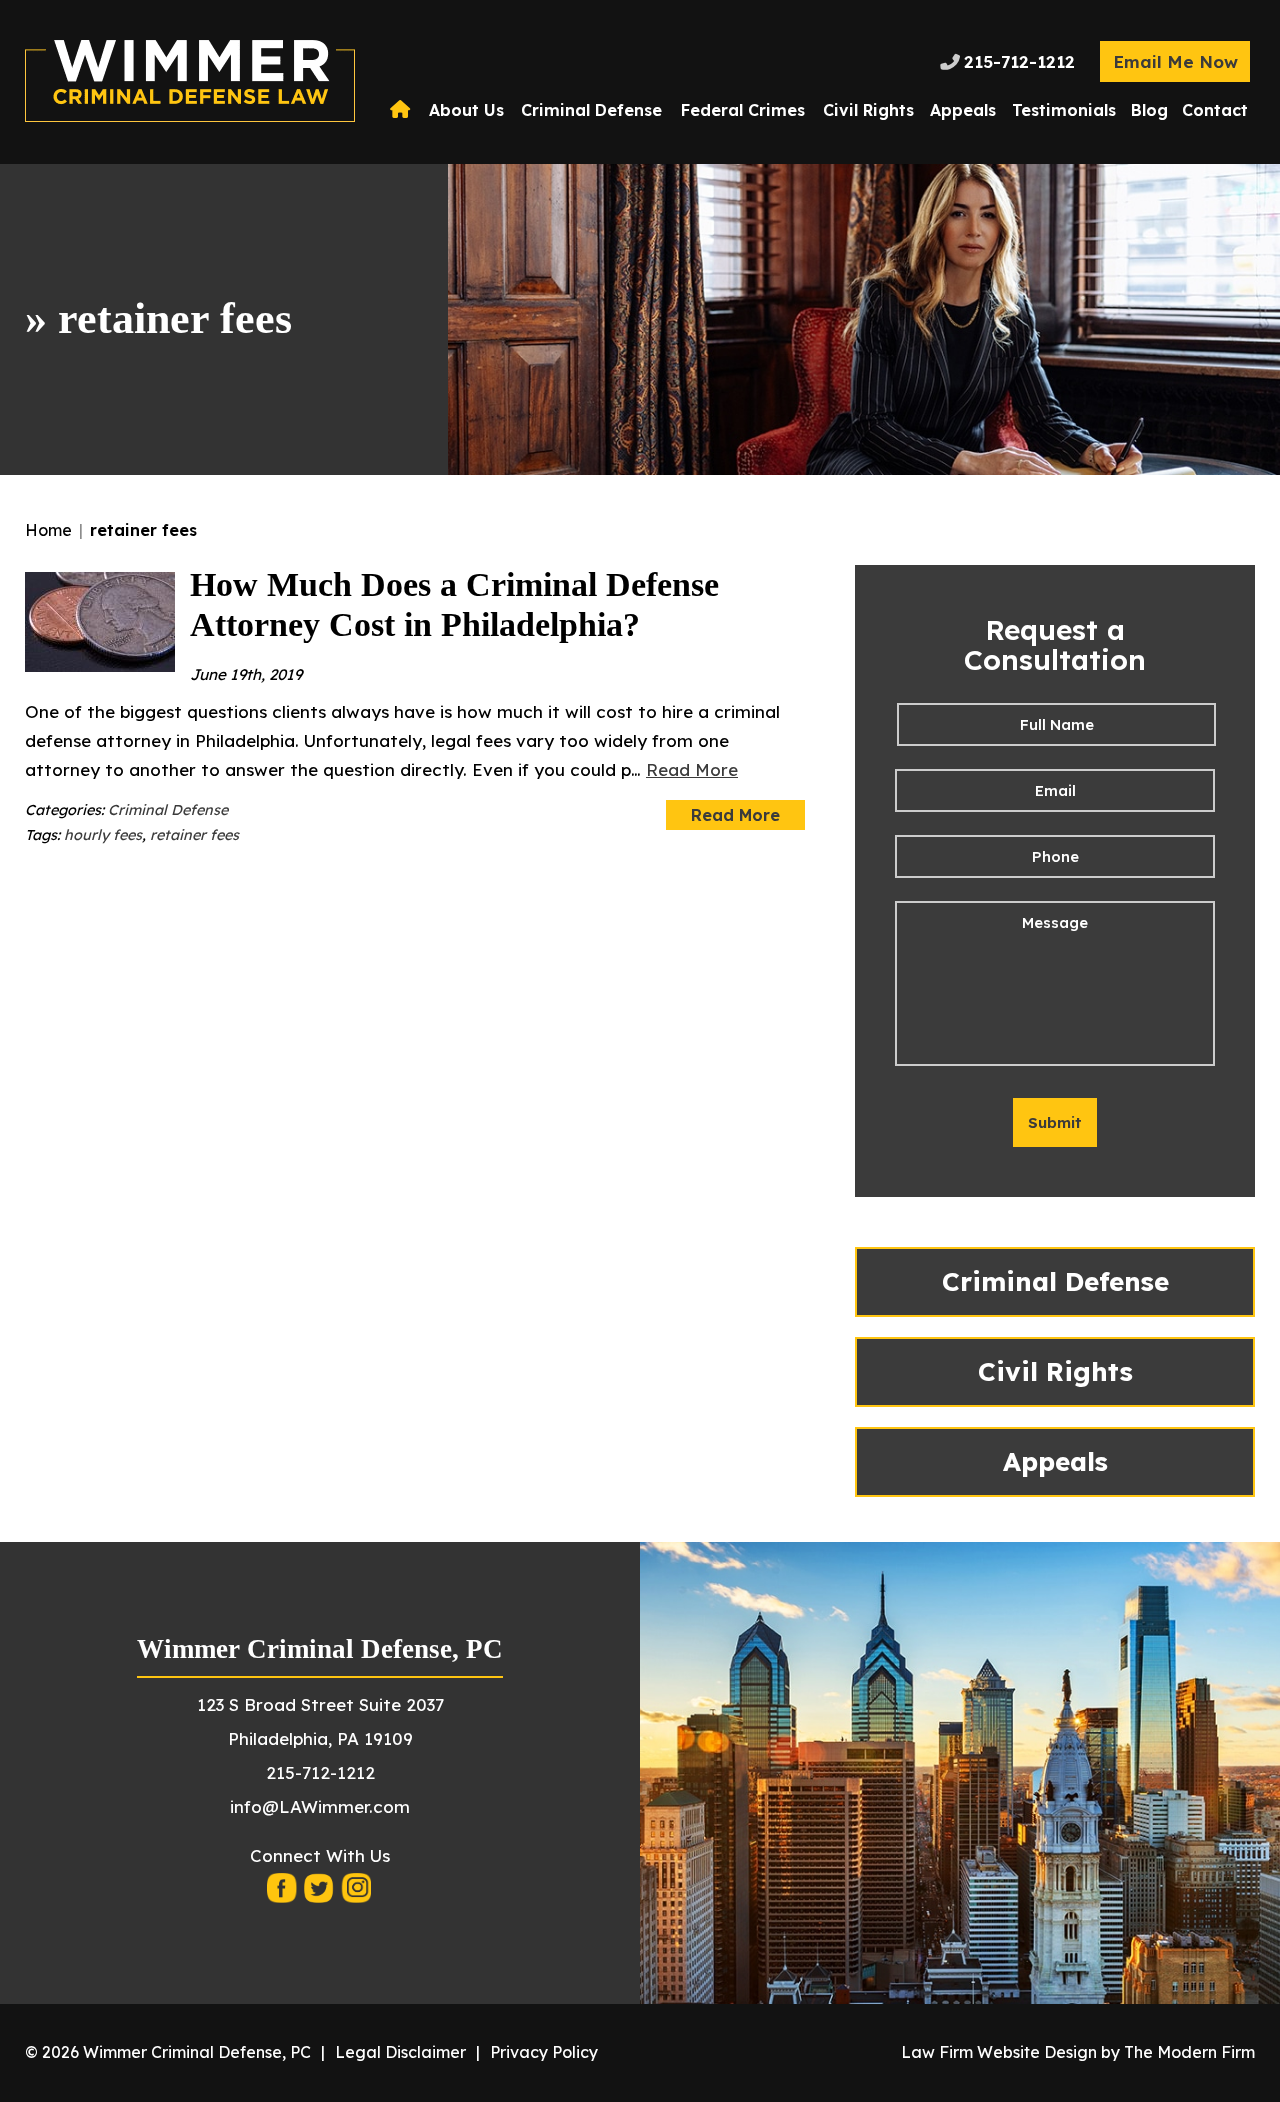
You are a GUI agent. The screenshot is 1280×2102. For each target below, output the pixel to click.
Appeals (963, 110)
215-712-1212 (1019, 61)
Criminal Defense (591, 110)
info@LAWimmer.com (320, 1806)
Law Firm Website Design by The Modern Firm (1078, 2052)
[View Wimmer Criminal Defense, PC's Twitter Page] (320, 1893)
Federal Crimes (743, 110)
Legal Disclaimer (400, 2052)
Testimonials (1064, 110)
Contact (1215, 110)
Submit (1055, 1122)
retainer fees (194, 835)
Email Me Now (1175, 61)
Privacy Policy (544, 2052)
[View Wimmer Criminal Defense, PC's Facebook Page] (283, 1893)
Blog (1149, 110)
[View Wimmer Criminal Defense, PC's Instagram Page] (357, 1893)
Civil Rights (868, 110)
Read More (692, 769)
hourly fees (103, 835)
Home (402, 110)
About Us (466, 110)
